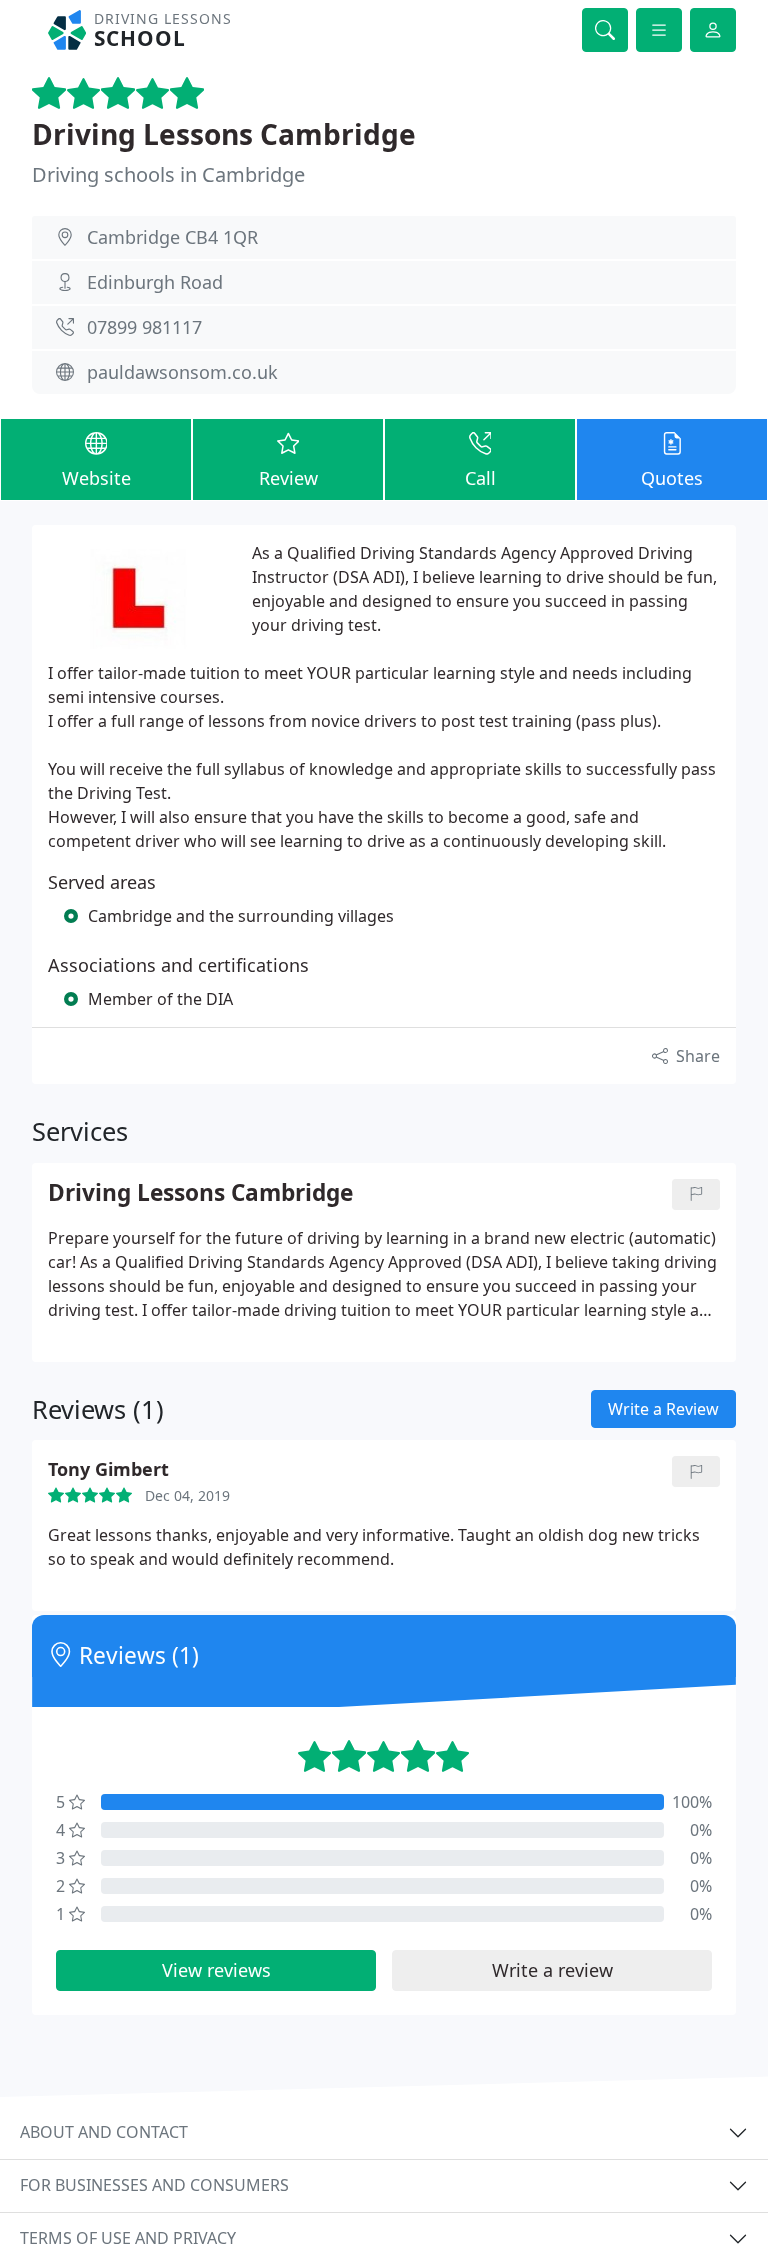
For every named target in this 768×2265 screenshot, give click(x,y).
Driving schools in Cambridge (168, 174)
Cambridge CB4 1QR (172, 237)
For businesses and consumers (154, 2185)
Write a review (552, 1970)
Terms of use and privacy (128, 2238)
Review (288, 478)
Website (96, 478)
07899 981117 (144, 327)
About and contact (104, 2132)
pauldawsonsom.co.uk (182, 372)
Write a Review (663, 1409)
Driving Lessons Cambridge (224, 134)
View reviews (216, 1970)
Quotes (672, 478)
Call (480, 478)
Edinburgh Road (155, 282)
